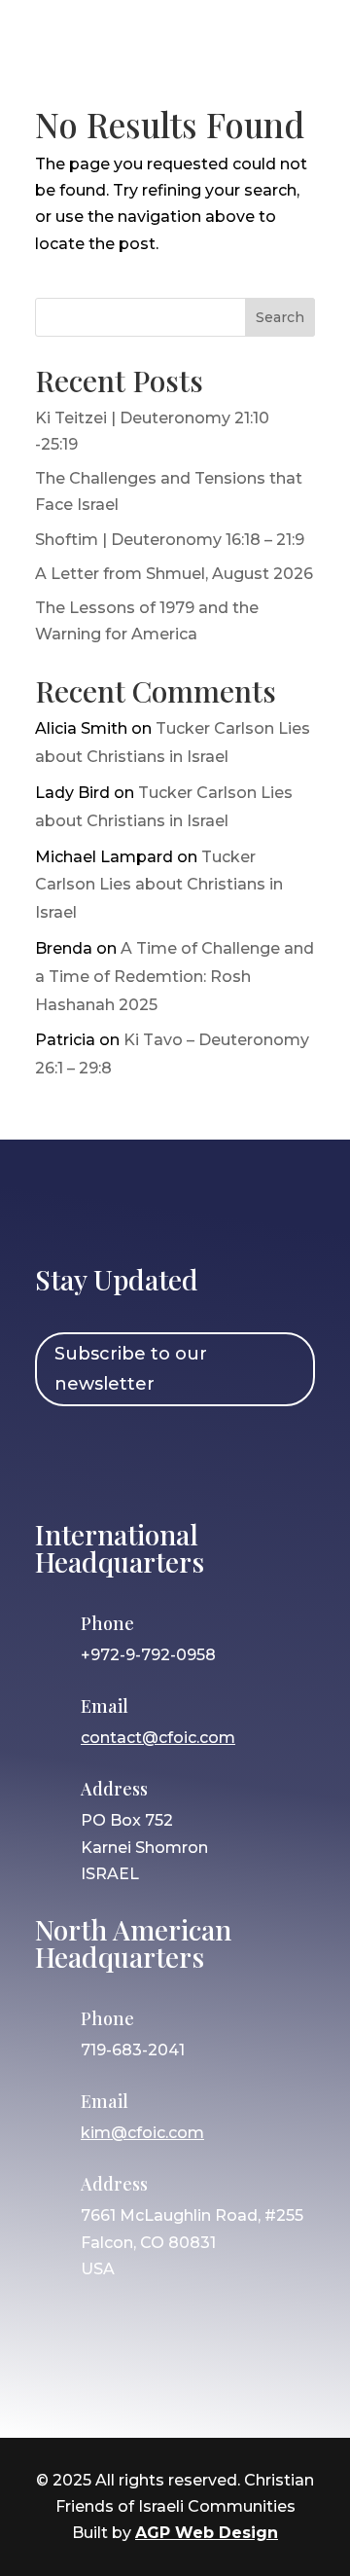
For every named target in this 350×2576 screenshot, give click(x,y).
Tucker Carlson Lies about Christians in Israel (159, 885)
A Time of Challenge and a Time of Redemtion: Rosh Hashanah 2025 (175, 977)
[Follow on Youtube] (228, 1460)
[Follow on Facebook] (59, 1460)
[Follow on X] (172, 1460)
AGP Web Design (207, 2533)
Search (280, 317)
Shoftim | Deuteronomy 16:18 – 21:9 (170, 540)
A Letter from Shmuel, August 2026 (174, 574)
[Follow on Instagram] (116, 1460)
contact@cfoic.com (158, 1738)
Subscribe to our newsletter (131, 1369)
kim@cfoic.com (142, 2133)
